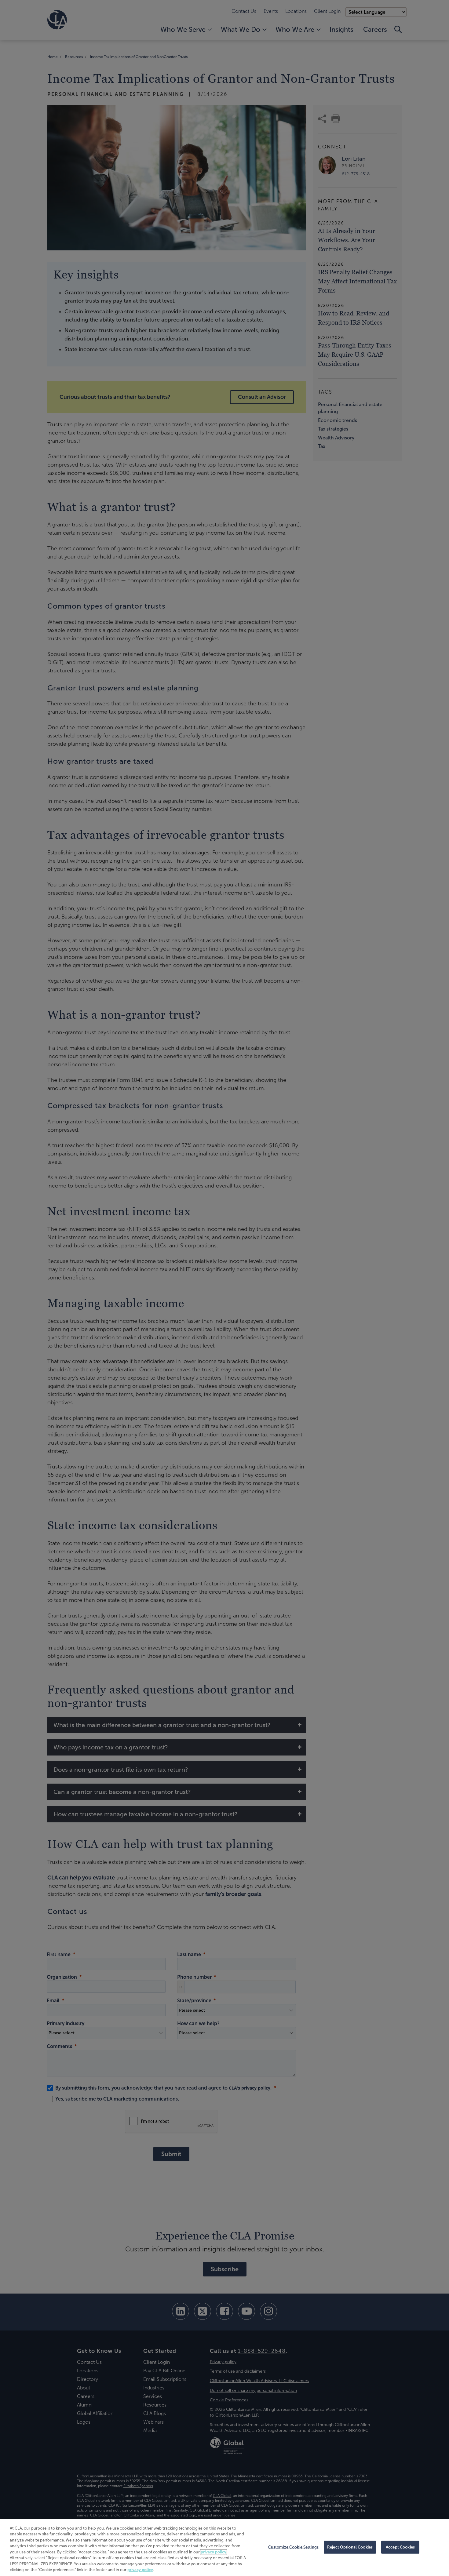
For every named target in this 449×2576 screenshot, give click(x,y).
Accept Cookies (400, 2547)
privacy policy (214, 2552)
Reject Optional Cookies (350, 2547)
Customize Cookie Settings (293, 2547)
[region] (224, 2548)
